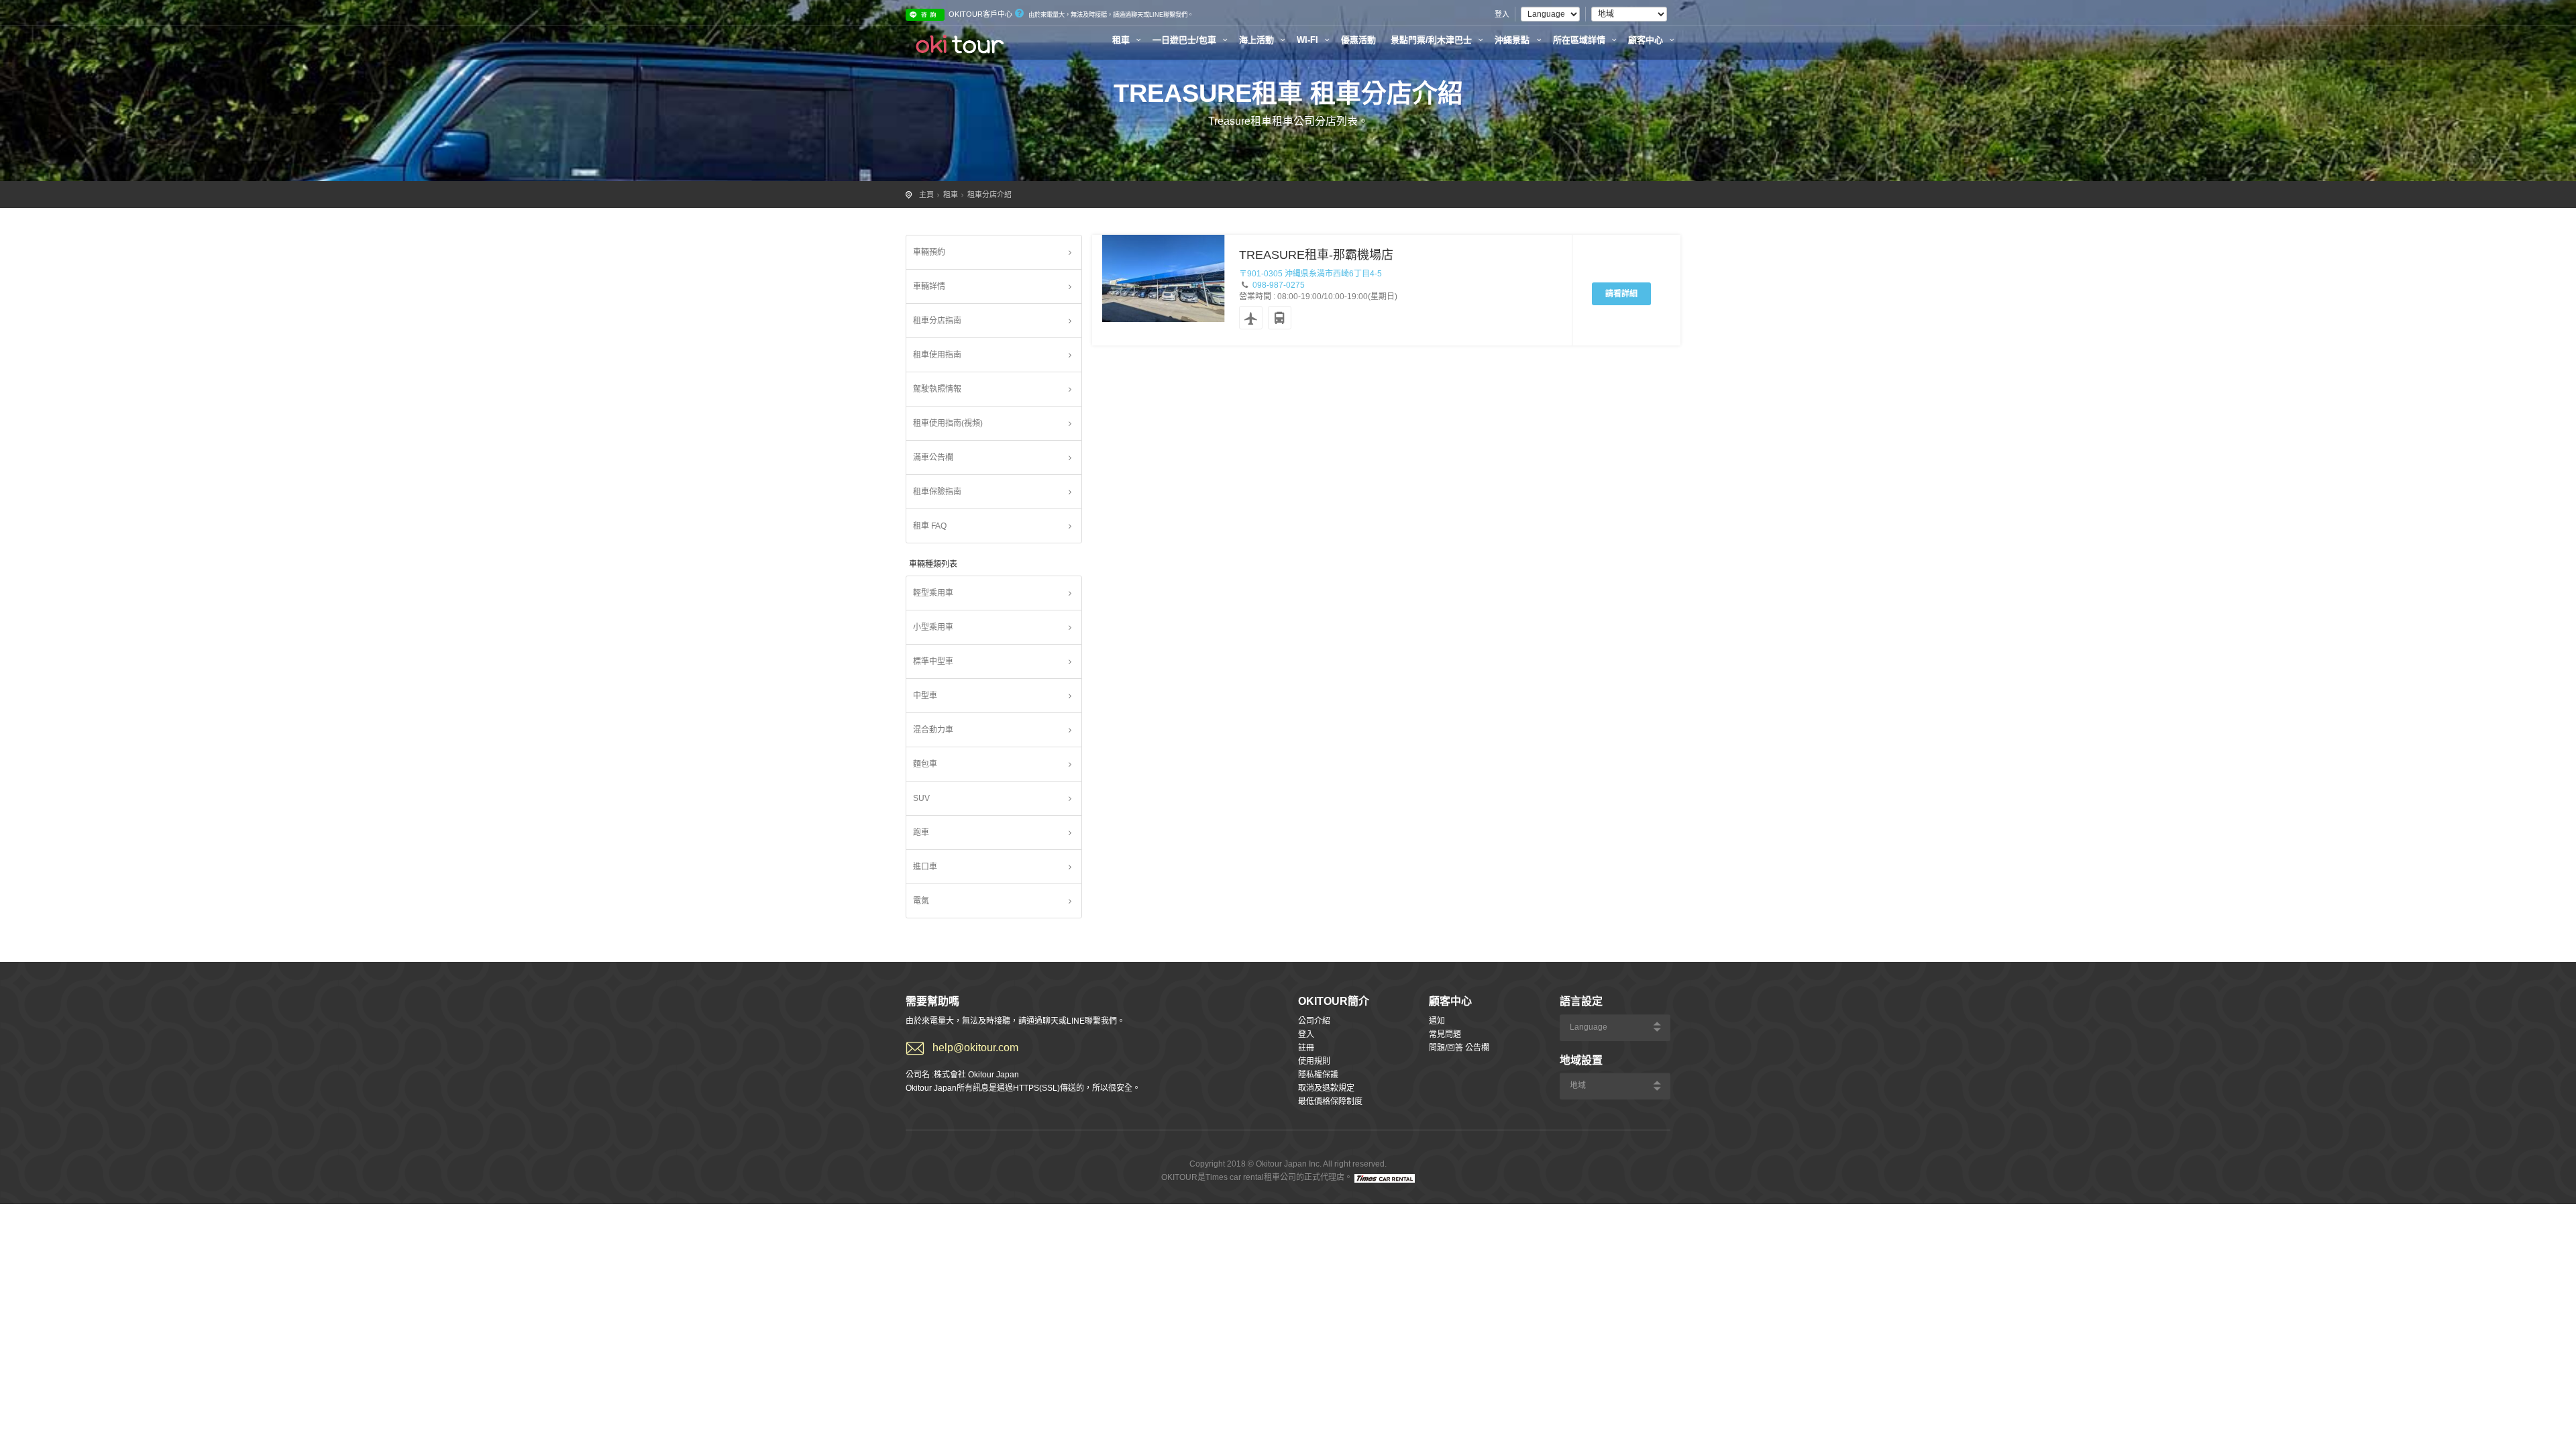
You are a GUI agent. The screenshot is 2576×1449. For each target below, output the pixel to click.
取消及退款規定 (1326, 1088)
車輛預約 (929, 252)
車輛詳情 (929, 286)
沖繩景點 (1513, 40)
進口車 (925, 867)
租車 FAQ (930, 526)
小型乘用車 (933, 627)
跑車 (921, 833)
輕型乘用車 (933, 593)
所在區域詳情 (1580, 40)
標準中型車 (933, 661)
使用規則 (1314, 1061)
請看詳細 (1621, 294)
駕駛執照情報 (937, 389)
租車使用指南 (937, 355)
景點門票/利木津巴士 (1433, 40)
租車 (1122, 40)
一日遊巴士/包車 (1186, 40)
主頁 (926, 195)
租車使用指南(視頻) (948, 423)
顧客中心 (1647, 40)
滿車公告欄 (933, 458)
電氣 (921, 901)
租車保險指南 (937, 492)
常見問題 (1445, 1034)
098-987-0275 (1279, 285)
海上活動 (1258, 40)
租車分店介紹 (989, 195)
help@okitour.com (975, 1048)
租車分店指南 (937, 321)
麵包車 (925, 764)
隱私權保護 (1318, 1075)
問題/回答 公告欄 (1459, 1048)
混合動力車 (933, 730)
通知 (1437, 1021)
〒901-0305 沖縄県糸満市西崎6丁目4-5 (1310, 274)
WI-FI (1309, 40)
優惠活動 (1358, 40)
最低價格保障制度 (1330, 1102)
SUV (921, 798)
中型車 (925, 696)
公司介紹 (1314, 1021)
